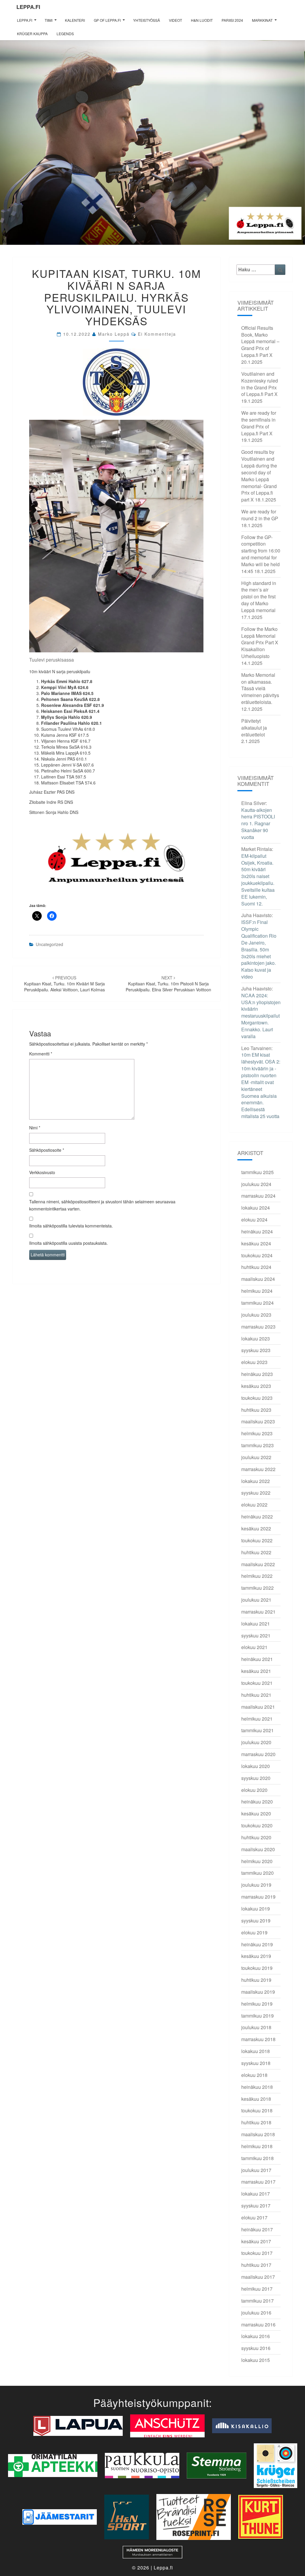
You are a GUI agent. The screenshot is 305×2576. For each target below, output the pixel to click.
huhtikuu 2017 (256, 2265)
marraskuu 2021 (258, 1612)
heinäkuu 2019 (257, 1944)
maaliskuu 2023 (258, 1421)
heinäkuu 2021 (257, 1659)
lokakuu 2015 (256, 2360)
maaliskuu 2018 (258, 2134)
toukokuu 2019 (257, 1968)
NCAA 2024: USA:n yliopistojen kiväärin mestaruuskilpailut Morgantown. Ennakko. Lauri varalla (261, 1016)
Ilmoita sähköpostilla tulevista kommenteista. (71, 1226)
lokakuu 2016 (256, 2336)
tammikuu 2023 (257, 1445)
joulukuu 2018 (256, 2027)
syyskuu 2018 (256, 2063)
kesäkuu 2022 (256, 1528)
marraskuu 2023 (258, 1327)
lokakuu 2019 (256, 1909)
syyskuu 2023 (256, 1350)
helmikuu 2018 (257, 2146)
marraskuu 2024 (258, 1196)
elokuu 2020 (254, 1790)
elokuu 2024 (254, 1220)
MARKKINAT (262, 20)
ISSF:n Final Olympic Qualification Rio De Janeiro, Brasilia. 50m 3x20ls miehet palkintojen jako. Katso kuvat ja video (259, 949)
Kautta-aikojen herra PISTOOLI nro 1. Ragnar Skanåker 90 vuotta (258, 823)
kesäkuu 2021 (256, 1671)
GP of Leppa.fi (107, 20)
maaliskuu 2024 (258, 1279)
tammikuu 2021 (257, 1730)
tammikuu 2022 (257, 1588)
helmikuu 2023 (257, 1433)
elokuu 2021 (254, 1647)
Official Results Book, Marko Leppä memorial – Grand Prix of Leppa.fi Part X (260, 341)
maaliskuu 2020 (258, 1849)
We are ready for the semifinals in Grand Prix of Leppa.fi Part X (259, 423)
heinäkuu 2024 (257, 1232)
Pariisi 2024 (232, 20)
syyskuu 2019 (256, 1921)
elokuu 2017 (254, 2217)
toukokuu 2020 (257, 1825)
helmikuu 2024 (257, 1291)
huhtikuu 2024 (256, 1267)
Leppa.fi (28, 7)
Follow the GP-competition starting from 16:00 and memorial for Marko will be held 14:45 (261, 554)
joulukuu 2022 (256, 1457)
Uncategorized (49, 944)
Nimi (35, 1128)
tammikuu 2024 (257, 1303)
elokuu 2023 (254, 1362)
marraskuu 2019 (258, 1897)
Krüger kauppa (32, 34)
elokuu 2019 (254, 1932)
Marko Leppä (114, 334)
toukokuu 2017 (257, 2253)
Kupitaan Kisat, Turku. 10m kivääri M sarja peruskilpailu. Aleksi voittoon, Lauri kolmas (64, 984)
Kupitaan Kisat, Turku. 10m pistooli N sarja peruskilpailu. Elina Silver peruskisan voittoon (168, 984)
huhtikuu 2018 (256, 2122)
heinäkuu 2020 (257, 1802)
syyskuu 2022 (256, 1493)
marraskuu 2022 (258, 1469)
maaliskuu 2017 (258, 2277)
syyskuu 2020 (256, 1778)
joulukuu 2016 (256, 2313)
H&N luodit (202, 20)
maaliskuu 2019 (258, 1992)
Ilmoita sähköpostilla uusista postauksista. (69, 1243)
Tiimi (49, 20)
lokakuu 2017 (256, 2194)
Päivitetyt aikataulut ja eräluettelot (254, 728)
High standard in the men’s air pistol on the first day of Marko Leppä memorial (259, 597)
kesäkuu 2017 (256, 2241)
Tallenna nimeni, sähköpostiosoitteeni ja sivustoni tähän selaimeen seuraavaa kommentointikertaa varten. (102, 1205)
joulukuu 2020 (256, 1742)
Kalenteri (75, 20)
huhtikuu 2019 (256, 1980)
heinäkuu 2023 (257, 1374)
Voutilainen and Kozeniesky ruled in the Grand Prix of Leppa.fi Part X (260, 384)
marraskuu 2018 (258, 2039)
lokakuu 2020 (256, 1766)
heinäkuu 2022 (257, 1517)
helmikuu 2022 (257, 1576)
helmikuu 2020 (257, 1861)
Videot (175, 20)
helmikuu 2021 (257, 1719)
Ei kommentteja (157, 334)
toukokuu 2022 (257, 1540)
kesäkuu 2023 (256, 1386)
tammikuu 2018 (257, 2158)
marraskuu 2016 (258, 2325)
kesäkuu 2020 (256, 1813)
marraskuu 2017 (258, 2182)
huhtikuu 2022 (256, 1552)
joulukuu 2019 (256, 1885)
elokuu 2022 (254, 1505)
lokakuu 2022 (256, 1481)
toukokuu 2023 (257, 1398)
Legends (65, 34)
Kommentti (41, 1054)
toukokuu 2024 (257, 1255)
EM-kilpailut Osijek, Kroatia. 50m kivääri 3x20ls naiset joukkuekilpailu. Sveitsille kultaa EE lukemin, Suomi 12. (258, 880)
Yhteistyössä (147, 20)
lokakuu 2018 (256, 2051)
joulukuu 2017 (256, 2170)
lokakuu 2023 (256, 1339)
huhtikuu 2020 (256, 1837)
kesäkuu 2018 (256, 2099)
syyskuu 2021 (256, 1635)
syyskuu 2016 (256, 2348)
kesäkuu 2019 (256, 1956)
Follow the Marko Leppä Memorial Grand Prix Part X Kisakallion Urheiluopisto (260, 643)
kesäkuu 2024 (256, 1243)
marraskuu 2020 (258, 1754)
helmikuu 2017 (257, 2289)
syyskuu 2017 (256, 2206)
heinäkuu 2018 (257, 2087)
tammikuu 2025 (257, 1172)
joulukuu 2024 (256, 1184)
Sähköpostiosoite (47, 1150)
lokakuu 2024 (256, 1208)
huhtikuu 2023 (256, 1410)
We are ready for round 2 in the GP (260, 515)
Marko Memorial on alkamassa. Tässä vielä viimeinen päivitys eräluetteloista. (260, 688)
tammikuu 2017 (257, 2301)
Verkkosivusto (42, 1172)
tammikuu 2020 (257, 1873)
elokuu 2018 (254, 2075)
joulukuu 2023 (256, 1315)
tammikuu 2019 (257, 2016)
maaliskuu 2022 (258, 1564)
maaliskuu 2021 (258, 1707)
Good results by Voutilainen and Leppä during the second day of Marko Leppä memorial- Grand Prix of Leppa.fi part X (259, 476)
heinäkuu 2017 (257, 2229)
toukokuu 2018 (257, 2110)
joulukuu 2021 (256, 1600)
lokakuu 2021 (256, 1624)
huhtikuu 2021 (256, 1695)
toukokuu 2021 (257, 1683)
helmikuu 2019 (257, 2004)
